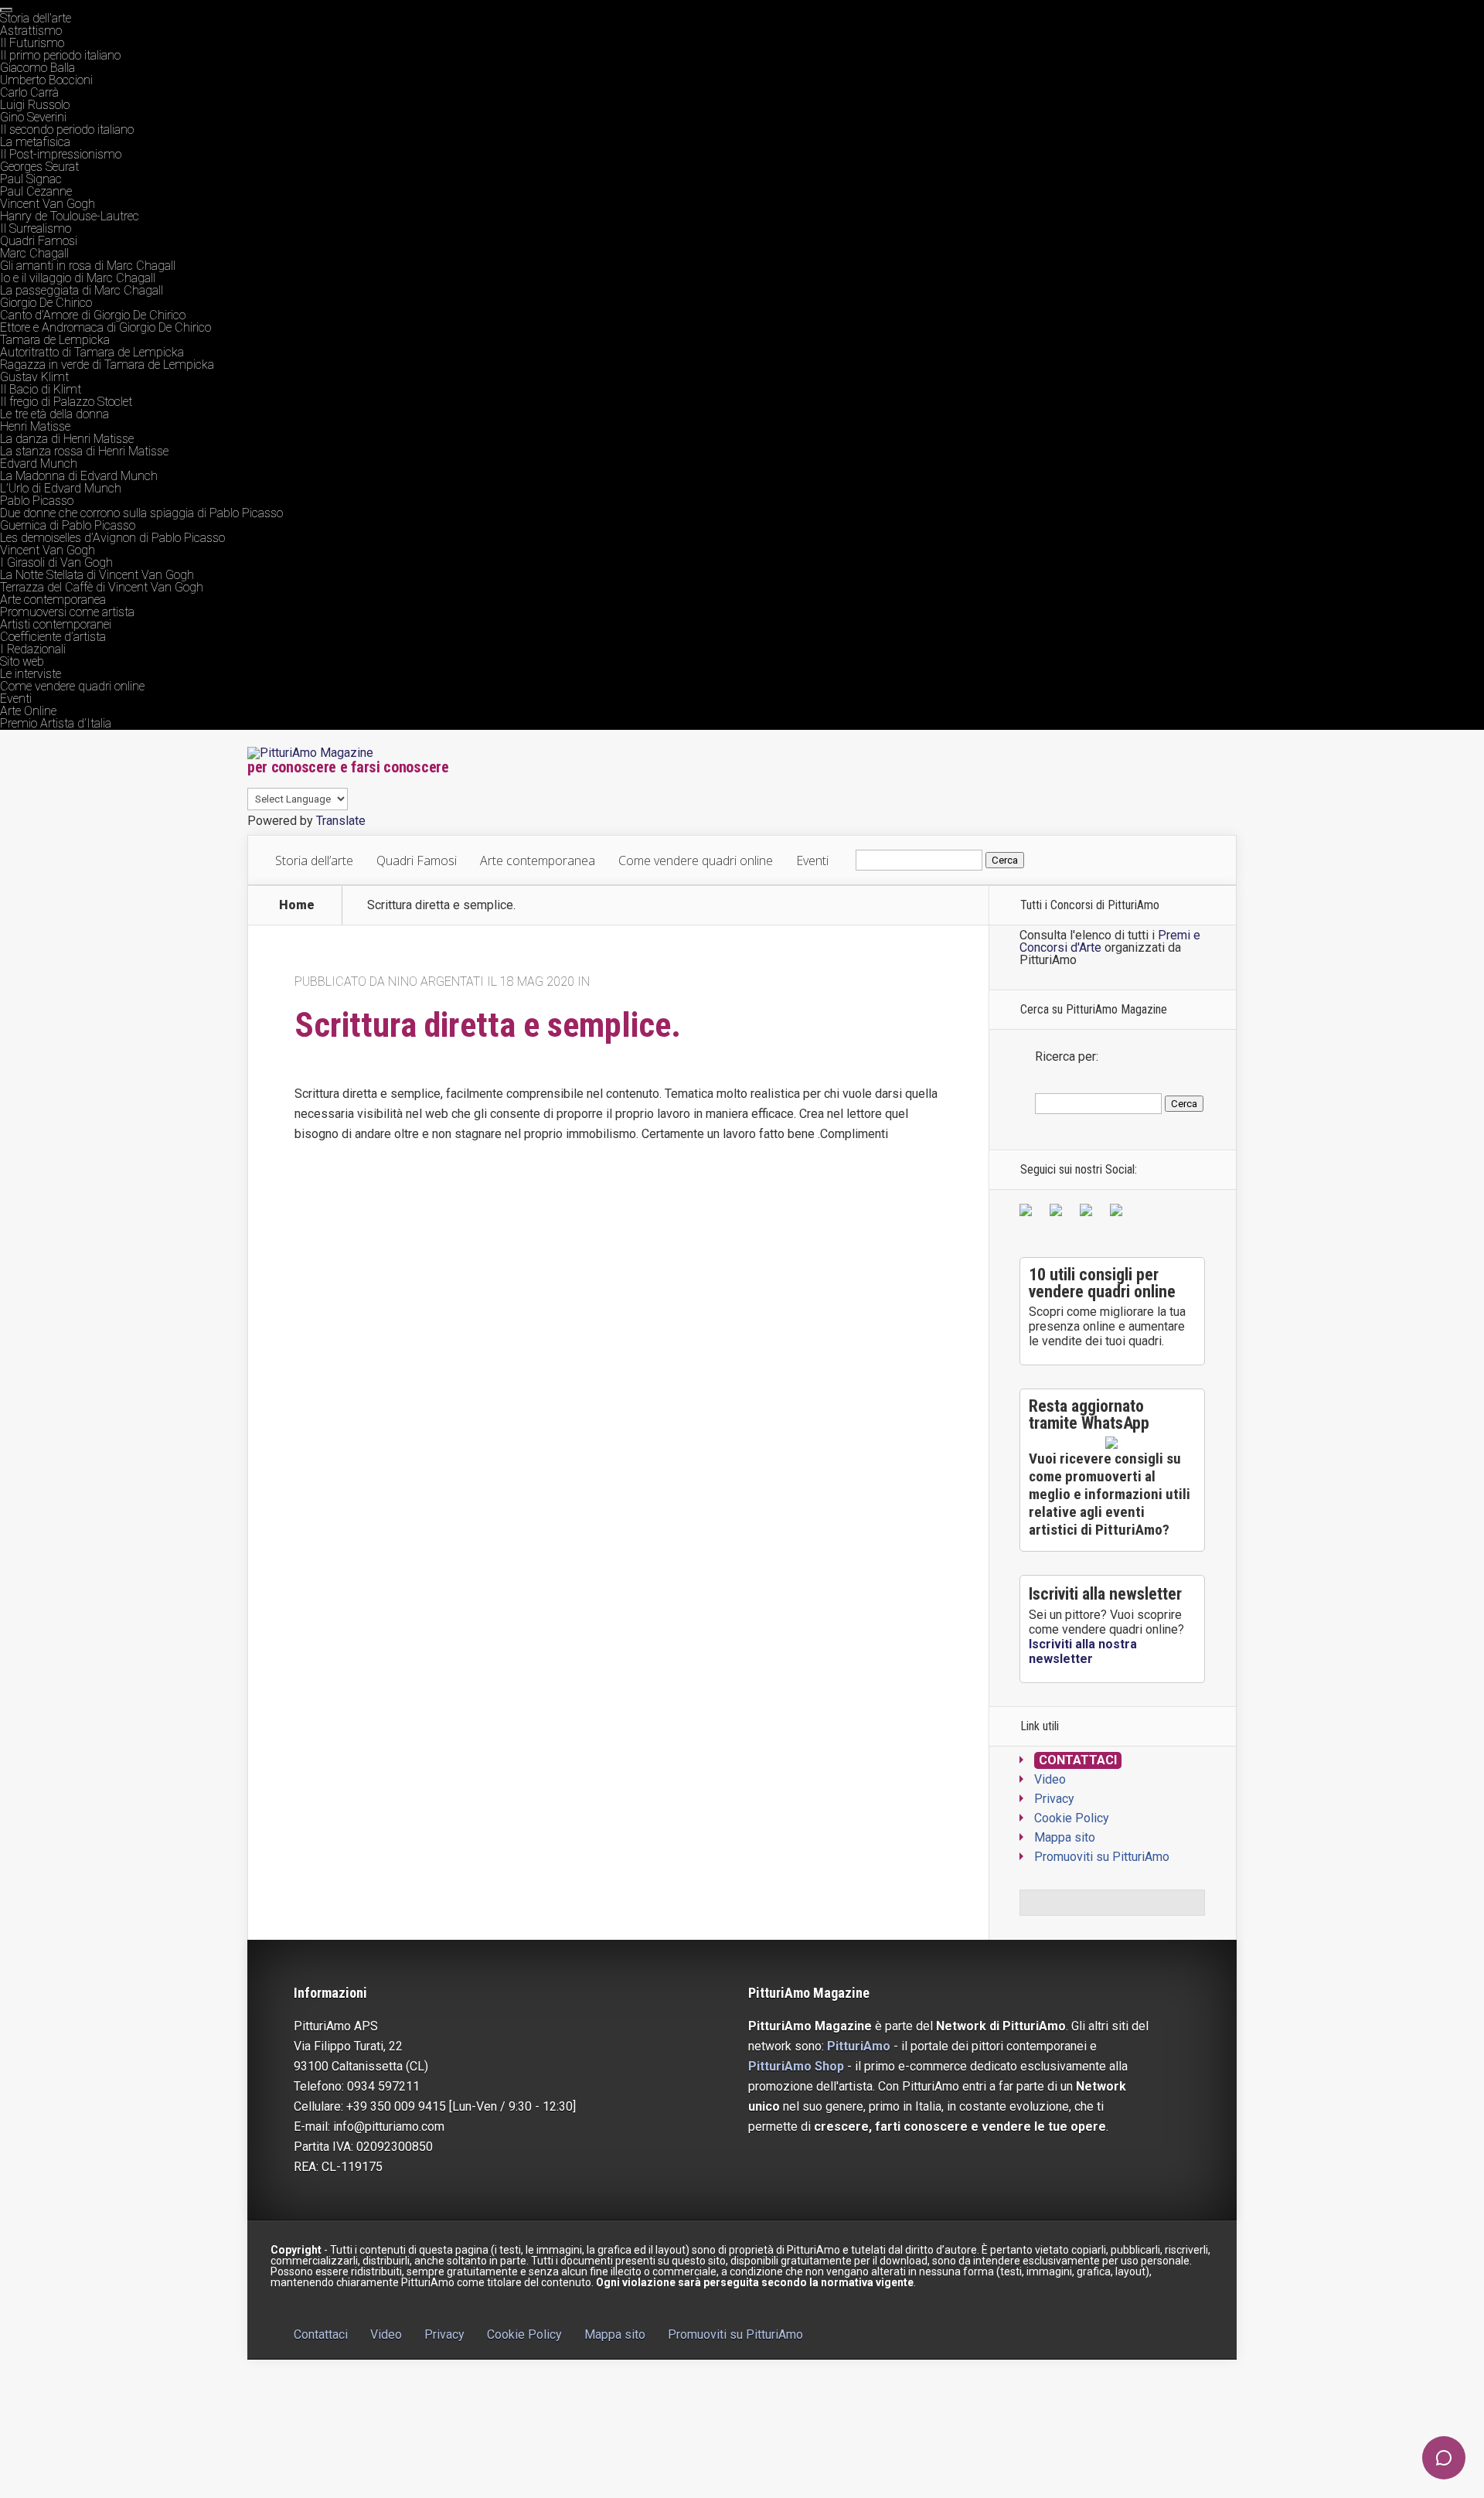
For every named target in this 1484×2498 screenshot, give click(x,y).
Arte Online (28, 711)
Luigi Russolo (35, 105)
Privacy (1054, 1799)
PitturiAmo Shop (796, 2066)
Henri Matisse (35, 426)
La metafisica (35, 142)
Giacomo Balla (37, 68)
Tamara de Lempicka (55, 340)
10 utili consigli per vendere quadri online (1102, 1283)
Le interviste (31, 674)
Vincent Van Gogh (48, 204)
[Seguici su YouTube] (1089, 1213)
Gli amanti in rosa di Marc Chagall (88, 266)
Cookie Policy (1072, 1818)
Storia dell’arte (36, 18)
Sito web (22, 661)
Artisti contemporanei (56, 624)
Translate (341, 821)
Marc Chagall (34, 253)
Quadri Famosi (39, 241)
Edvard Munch (39, 463)
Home (297, 905)
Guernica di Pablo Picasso (68, 525)
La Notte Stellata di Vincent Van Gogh (97, 575)
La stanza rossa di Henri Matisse (84, 451)
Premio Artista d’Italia (56, 723)
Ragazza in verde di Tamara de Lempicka (107, 365)
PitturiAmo (859, 2046)
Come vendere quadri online (72, 686)
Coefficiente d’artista (53, 637)
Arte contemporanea (53, 600)
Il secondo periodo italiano (67, 130)
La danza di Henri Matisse (67, 439)
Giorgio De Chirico (46, 303)
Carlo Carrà (29, 92)
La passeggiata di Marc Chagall (82, 290)
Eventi (16, 699)
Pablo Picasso (37, 501)
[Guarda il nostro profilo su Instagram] (1119, 1213)
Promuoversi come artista (67, 612)
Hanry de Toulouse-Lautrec (70, 216)
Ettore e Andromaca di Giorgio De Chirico (106, 327)
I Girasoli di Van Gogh (56, 562)
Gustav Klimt (34, 377)
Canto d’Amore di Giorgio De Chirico (93, 315)
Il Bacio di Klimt (41, 389)
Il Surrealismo (36, 228)
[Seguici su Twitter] (1059, 1213)
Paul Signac (31, 179)
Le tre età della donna (54, 414)
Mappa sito (1065, 1837)
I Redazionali (33, 649)
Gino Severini (33, 117)
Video (1050, 1779)
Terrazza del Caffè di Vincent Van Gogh (102, 587)
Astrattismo (31, 31)
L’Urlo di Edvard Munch (61, 488)
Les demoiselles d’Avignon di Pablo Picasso (112, 538)
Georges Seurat (39, 167)
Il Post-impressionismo (61, 154)
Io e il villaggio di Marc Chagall (78, 278)
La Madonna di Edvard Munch (79, 476)
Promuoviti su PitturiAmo (1102, 1857)
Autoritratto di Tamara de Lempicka (92, 352)
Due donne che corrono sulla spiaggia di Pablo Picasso (141, 513)
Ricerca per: (1067, 1056)
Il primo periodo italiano (60, 55)
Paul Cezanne (36, 191)
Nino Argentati (436, 981)
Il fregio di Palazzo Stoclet (66, 402)
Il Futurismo (32, 43)
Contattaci (1078, 1760)
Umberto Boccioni (46, 80)
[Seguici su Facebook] (1029, 1213)
